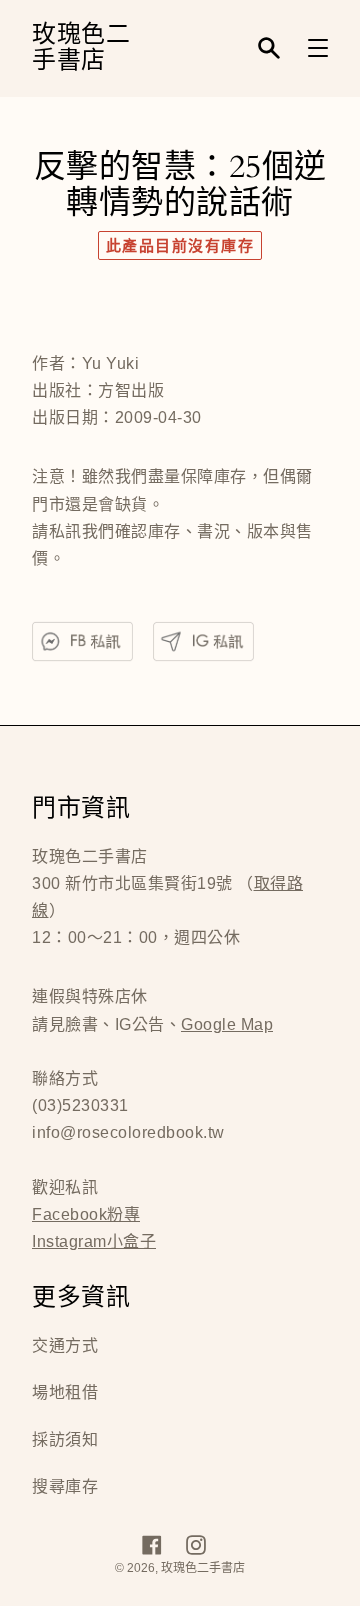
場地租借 (65, 1392)
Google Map (227, 1024)
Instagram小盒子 (94, 1241)
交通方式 (65, 1345)
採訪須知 (65, 1439)
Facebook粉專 (86, 1214)
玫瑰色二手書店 (81, 48)
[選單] (318, 48)
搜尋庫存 (65, 1486)
